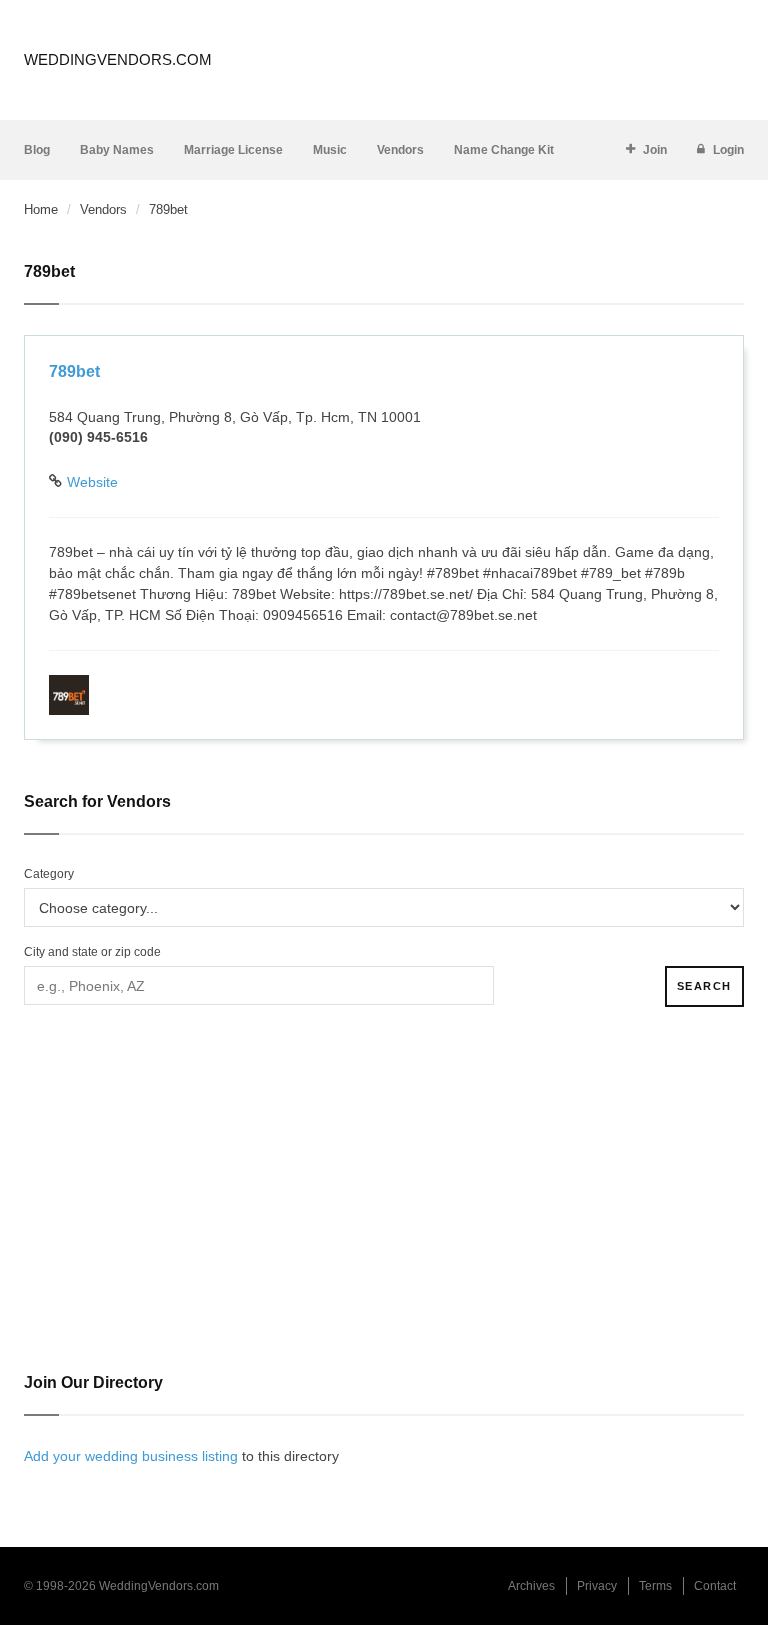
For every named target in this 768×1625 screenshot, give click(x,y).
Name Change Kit (504, 150)
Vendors (400, 150)
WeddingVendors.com (118, 59)
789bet (74, 371)
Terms (655, 1586)
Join (655, 150)
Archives (531, 1586)
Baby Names (117, 150)
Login (728, 150)
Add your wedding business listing (131, 1456)
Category (49, 874)
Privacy (597, 1586)
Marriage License (233, 150)
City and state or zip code (92, 952)
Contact (715, 1586)
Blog (37, 150)
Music (330, 150)
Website (92, 482)
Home (41, 209)
